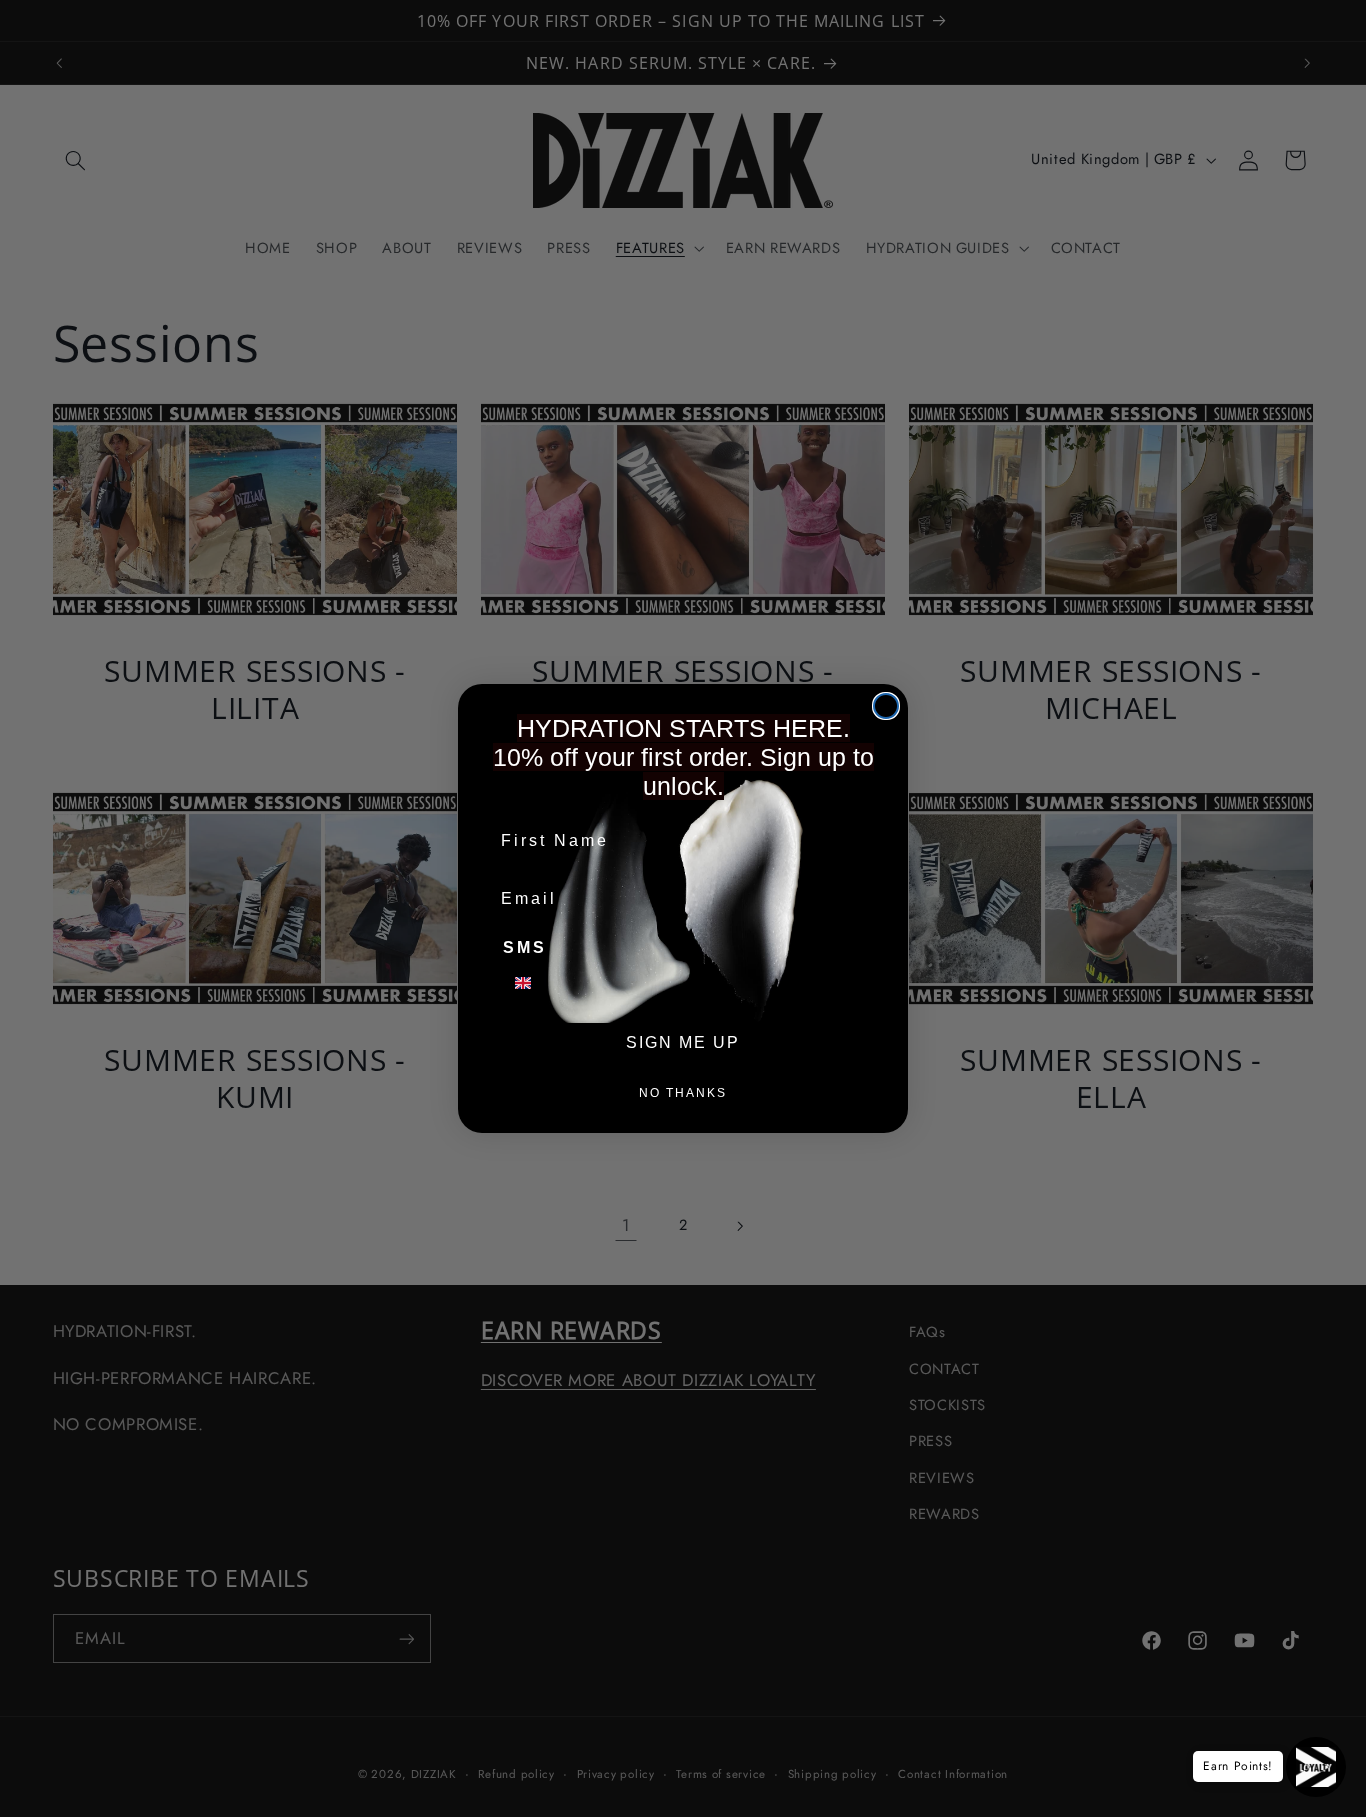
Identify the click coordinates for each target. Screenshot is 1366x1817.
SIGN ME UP (683, 1042)
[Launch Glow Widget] (1316, 1767)
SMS (525, 947)
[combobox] (535, 983)
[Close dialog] (886, 706)
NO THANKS (683, 1093)
